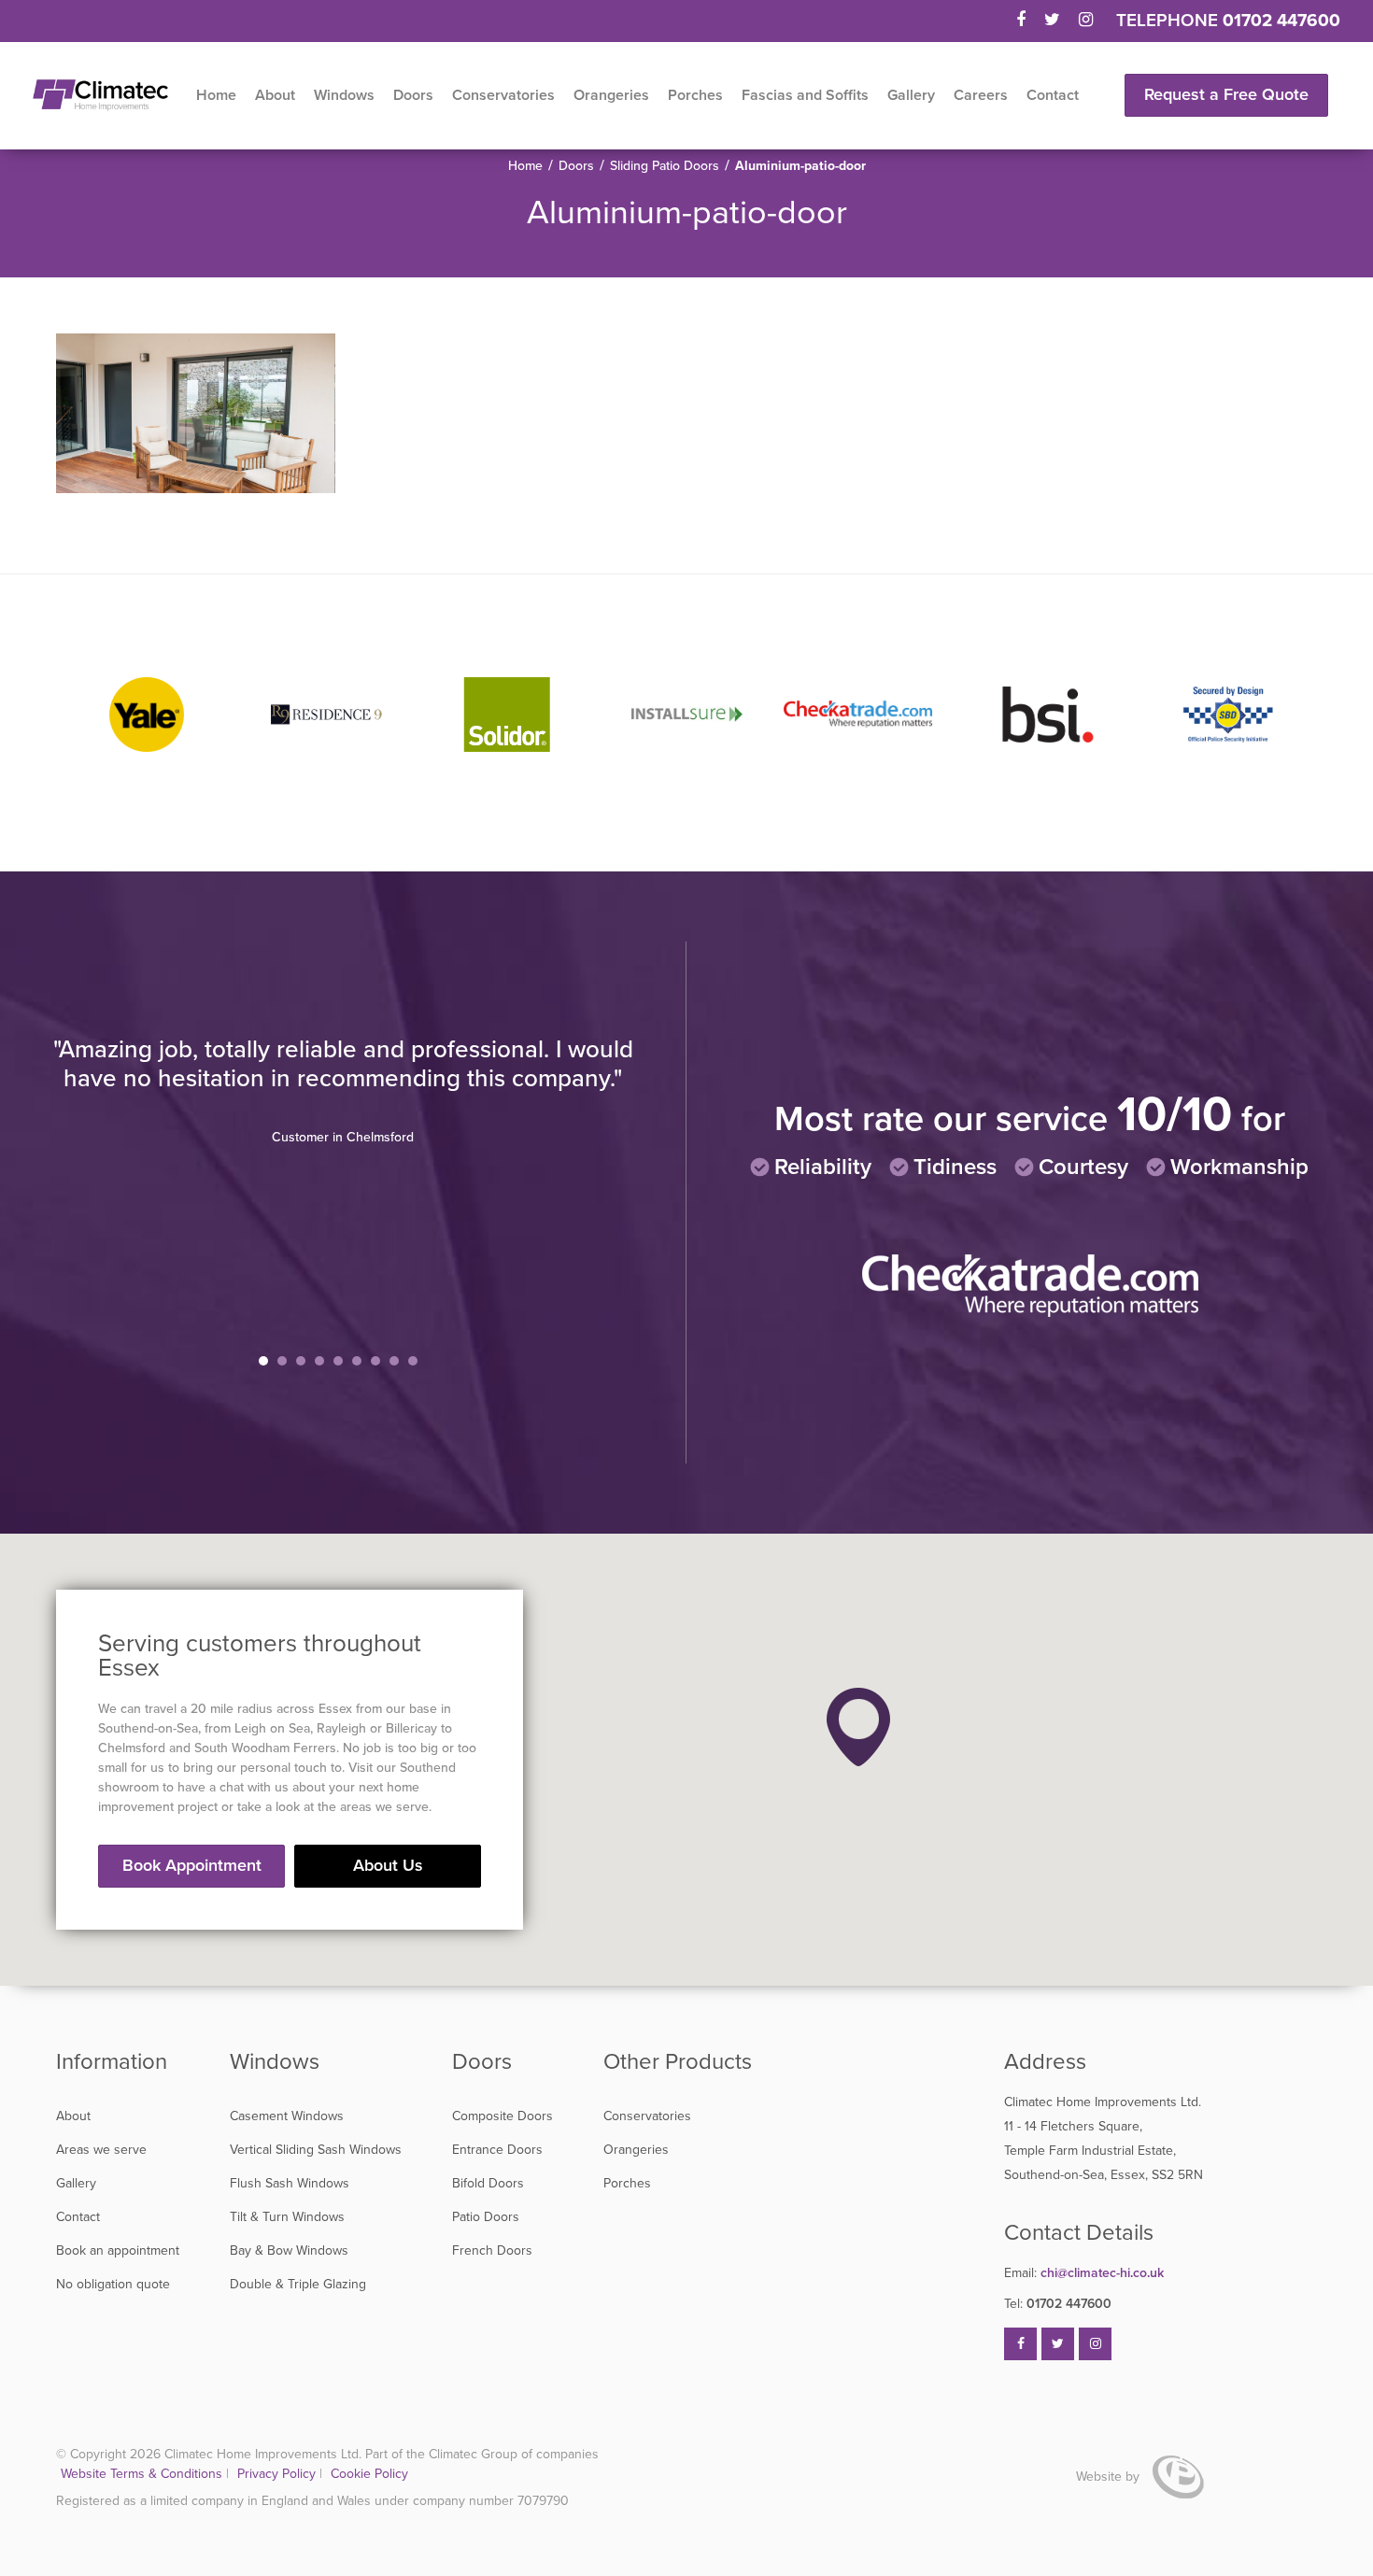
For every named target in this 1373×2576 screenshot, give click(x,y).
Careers (981, 95)
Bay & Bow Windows (289, 2250)
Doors (413, 95)
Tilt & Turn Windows (287, 2217)
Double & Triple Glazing (298, 2284)
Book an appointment (118, 2250)
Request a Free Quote (1226, 94)
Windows (344, 95)
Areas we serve (101, 2150)
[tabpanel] (343, 1090)
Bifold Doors (488, 2183)
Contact (1053, 95)
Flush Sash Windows (290, 2183)
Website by (1110, 2477)
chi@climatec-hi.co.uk (1084, 2273)
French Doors (492, 2250)
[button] (858, 1727)
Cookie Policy (369, 2474)
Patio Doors (486, 2217)
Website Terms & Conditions (142, 2474)
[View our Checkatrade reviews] (1030, 1313)
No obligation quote (113, 2284)
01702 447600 (1281, 21)
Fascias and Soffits (805, 95)
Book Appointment (192, 1865)
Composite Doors (502, 2116)
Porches (695, 95)
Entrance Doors (497, 2150)
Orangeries (611, 95)
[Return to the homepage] (100, 95)
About (275, 95)
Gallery (911, 95)
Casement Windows (287, 2116)
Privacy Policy (278, 2474)
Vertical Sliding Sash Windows (316, 2150)
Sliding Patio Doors (665, 166)
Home (216, 95)
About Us (388, 1865)
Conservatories (503, 95)
